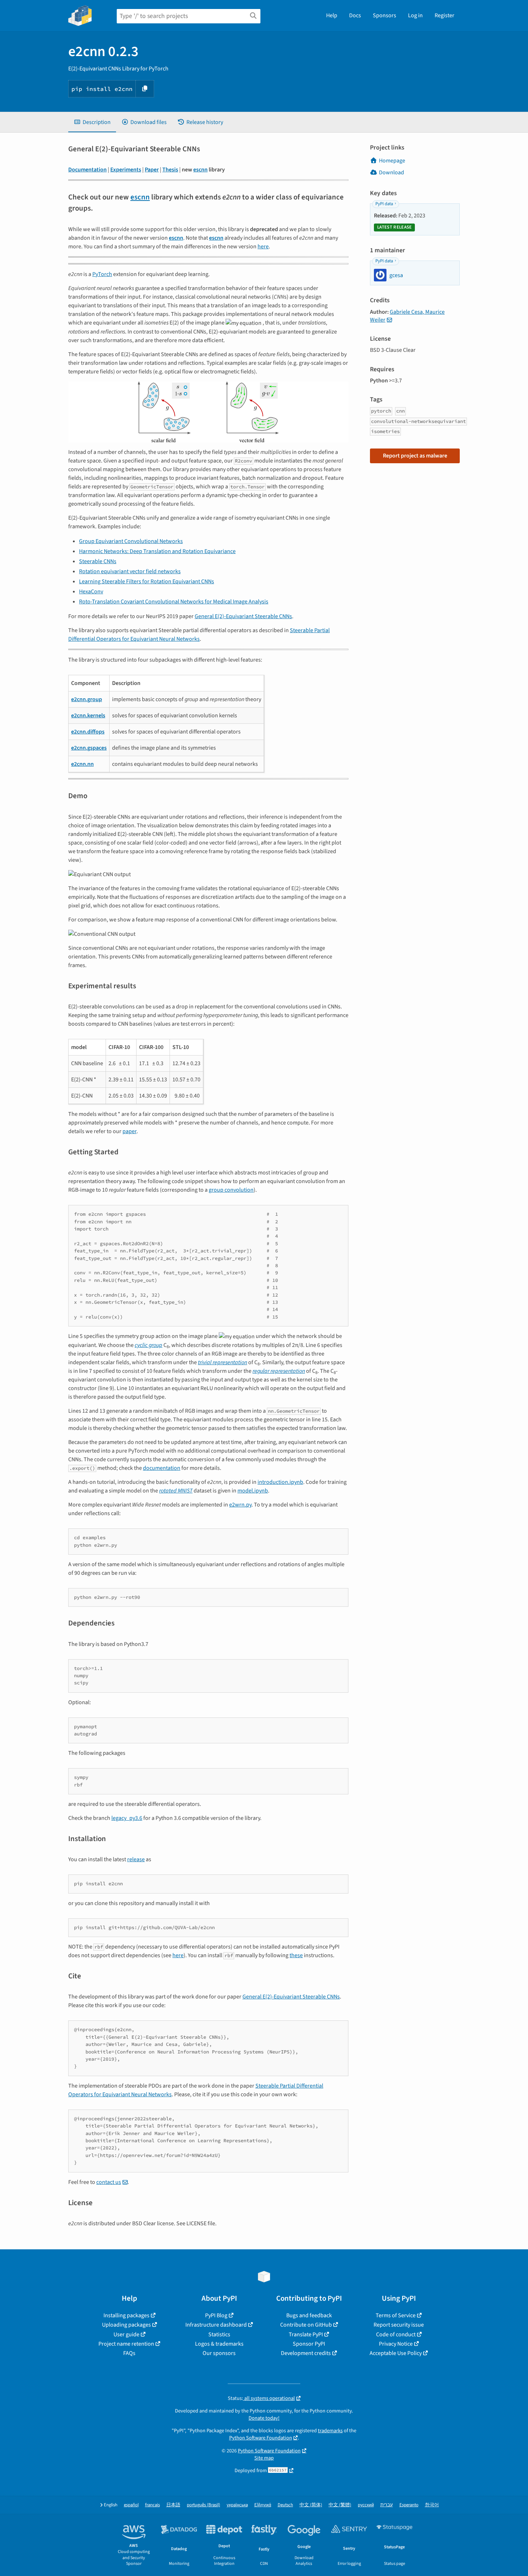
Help (332, 15)
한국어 (432, 2505)
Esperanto (409, 2505)
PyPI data (384, 204)
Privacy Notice (396, 2344)
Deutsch (285, 2505)
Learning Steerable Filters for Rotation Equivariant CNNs (147, 581)
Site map (264, 2458)
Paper (152, 170)
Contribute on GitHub (306, 2325)
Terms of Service (396, 2315)
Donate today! (264, 2418)
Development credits (306, 2353)
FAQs (129, 2353)
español (131, 2505)
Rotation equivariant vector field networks (130, 571)
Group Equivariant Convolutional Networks (131, 541)
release (136, 1859)
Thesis (170, 170)
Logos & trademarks (219, 2344)
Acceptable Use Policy (396, 2353)
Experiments (126, 170)
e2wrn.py (240, 1505)
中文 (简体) (311, 2505)
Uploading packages (126, 2325)
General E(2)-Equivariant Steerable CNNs (243, 616)
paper (129, 1131)
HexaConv (91, 592)
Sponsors (385, 15)
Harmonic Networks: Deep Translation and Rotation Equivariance (157, 551)
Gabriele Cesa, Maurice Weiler (407, 316)
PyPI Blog (216, 2315)
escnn (200, 170)
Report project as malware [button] (415, 456)
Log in (415, 15)
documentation (162, 1468)
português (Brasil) (203, 2505)
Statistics (219, 2334)
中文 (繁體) (340, 2505)
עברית (387, 2505)
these (296, 1955)
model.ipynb (253, 1491)
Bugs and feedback (309, 2315)
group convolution (231, 1190)
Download (392, 172)
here (263, 247)
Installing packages (126, 2315)
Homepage (392, 161)
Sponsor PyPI (309, 2344)
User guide (126, 2334)
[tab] (92, 122)
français (152, 2505)
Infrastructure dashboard (216, 2325)
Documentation (87, 170)
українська (237, 2505)
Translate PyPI (306, 2334)
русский (366, 2505)
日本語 (173, 2505)
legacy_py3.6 (127, 1818)
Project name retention (126, 2344)
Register (444, 15)
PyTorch (102, 274)
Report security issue (399, 2325)
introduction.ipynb (280, 1482)
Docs (355, 15)
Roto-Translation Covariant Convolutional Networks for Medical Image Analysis (174, 602)
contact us (109, 2182)
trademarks (330, 2431)
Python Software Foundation (261, 2438)
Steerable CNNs (98, 561)
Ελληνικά (263, 2505)
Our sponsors (219, 2353)
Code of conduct (396, 2334)
